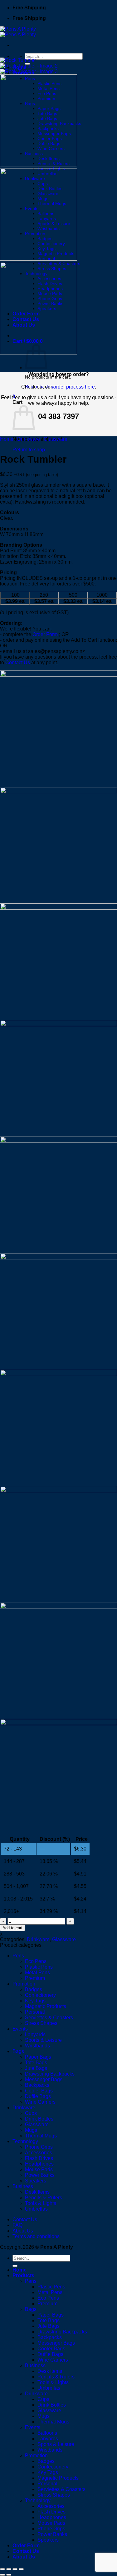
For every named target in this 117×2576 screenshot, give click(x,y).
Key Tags (35, 2001)
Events (20, 2029)
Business (23, 2186)
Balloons (47, 2433)
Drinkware (29, 439)
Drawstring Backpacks (50, 2074)
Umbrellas (36, 2209)
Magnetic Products (46, 2006)
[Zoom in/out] (2, 2569)
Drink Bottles (39, 2119)
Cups (31, 2113)
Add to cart (12, 1928)
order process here (74, 387)
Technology (25, 2141)
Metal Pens (37, 1973)
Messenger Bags (44, 2079)
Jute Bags (36, 2068)
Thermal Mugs (41, 2136)
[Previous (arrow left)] (2, 2575)
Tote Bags (36, 2063)
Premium (35, 1978)
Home (7, 439)
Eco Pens (36, 1961)
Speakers (36, 2181)
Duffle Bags (38, 2096)
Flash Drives (39, 2158)
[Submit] (15, 2266)
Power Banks (40, 2175)
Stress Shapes (41, 2023)
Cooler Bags (39, 2091)
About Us (23, 2231)
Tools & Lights (41, 2203)
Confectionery (40, 1995)
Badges (34, 1989)
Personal (35, 2012)
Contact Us (18, 663)
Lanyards (35, 2034)
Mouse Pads (39, 2169)
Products (23, 2275)
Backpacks (37, 2085)
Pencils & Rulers (44, 2198)
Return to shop (29, 450)
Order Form (45, 634)
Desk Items (37, 2192)
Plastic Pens (39, 1967)
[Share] (15, 2569)
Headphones (39, 2164)
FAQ (17, 2225)
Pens (18, 1956)
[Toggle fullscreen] (9, 2569)
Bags (18, 2051)
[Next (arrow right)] (9, 2575)
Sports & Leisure (43, 2040)
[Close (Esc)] (21, 2569)
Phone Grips (39, 2147)
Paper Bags (38, 2057)
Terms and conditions (36, 2236)
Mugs (31, 2130)
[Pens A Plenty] (18, 32)
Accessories (39, 2153)
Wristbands (37, 2046)
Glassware (56, 439)
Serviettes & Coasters (49, 2018)
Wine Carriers (40, 2102)
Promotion (24, 1984)
